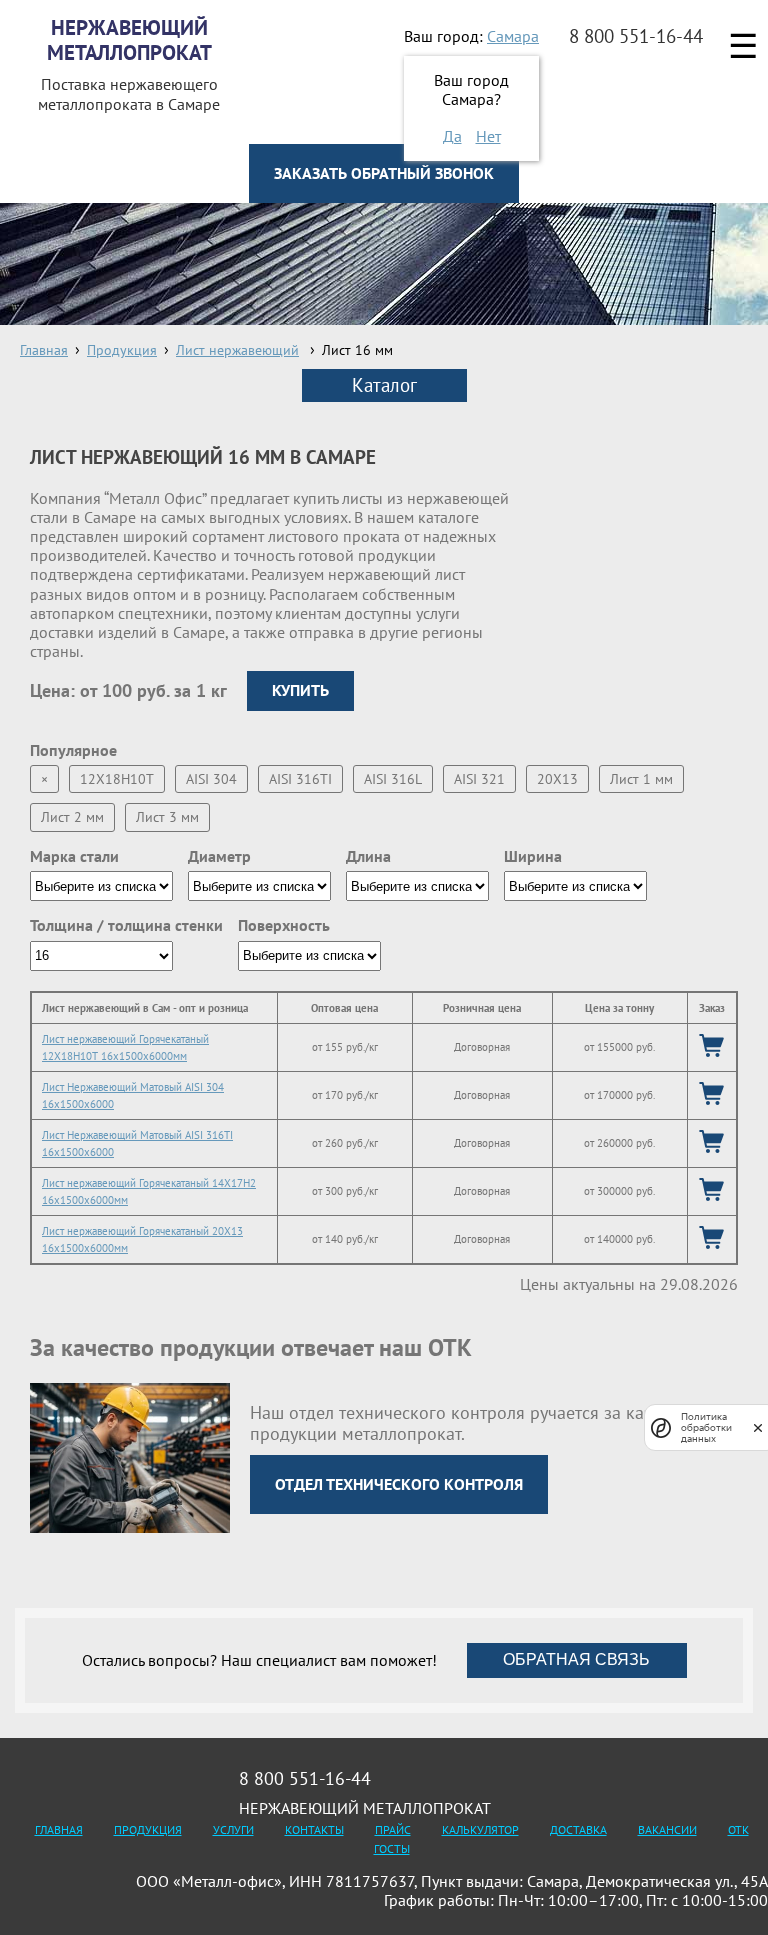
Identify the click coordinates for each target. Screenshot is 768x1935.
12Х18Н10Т (117, 779)
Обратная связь (576, 1659)
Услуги (233, 1829)
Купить (300, 690)
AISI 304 (211, 779)
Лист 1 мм (641, 779)
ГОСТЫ (392, 1848)
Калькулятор (480, 1829)
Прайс (393, 1829)
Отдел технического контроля (399, 1484)
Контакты (314, 1829)
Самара (513, 36)
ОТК (738, 1829)
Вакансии (667, 1829)
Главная (59, 1829)
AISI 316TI (300, 779)
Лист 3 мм (167, 817)
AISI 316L (393, 779)
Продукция (148, 1829)
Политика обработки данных (706, 1427)
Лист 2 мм (72, 817)
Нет (488, 136)
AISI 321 (479, 779)
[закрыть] (758, 1427)
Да (452, 136)
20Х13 (557, 779)
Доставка (578, 1829)
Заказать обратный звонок (384, 173)
